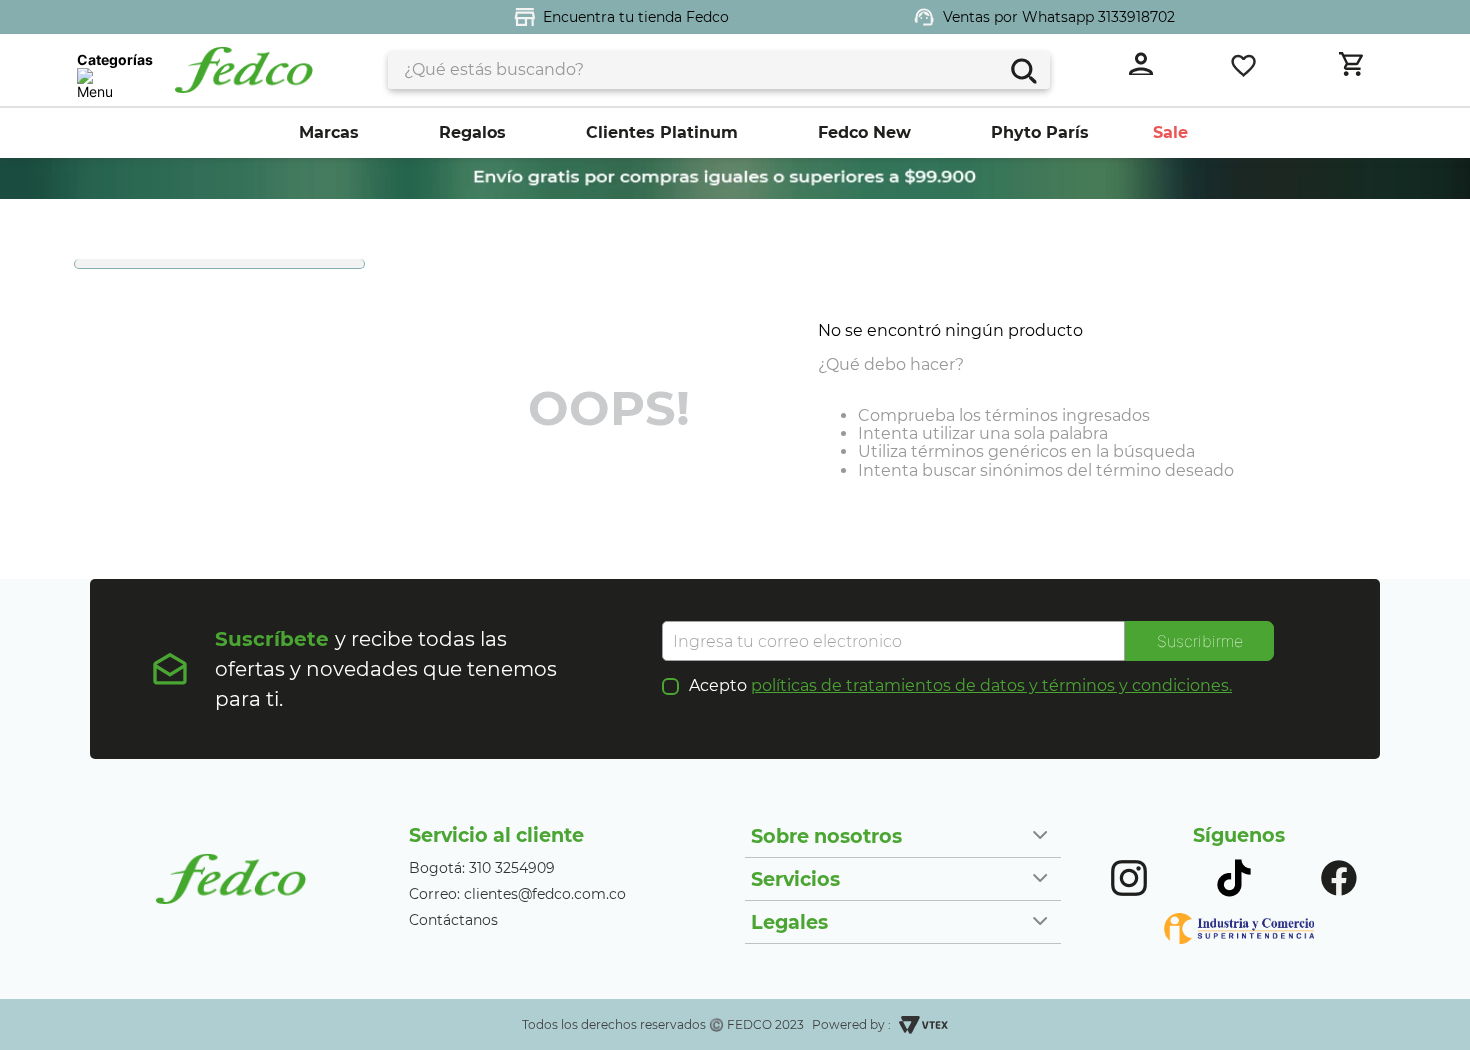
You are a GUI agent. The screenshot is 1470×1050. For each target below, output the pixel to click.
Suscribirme (1200, 641)
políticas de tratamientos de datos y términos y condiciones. (991, 685)
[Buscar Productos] (1021, 68)
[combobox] (719, 70)
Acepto (960, 686)
